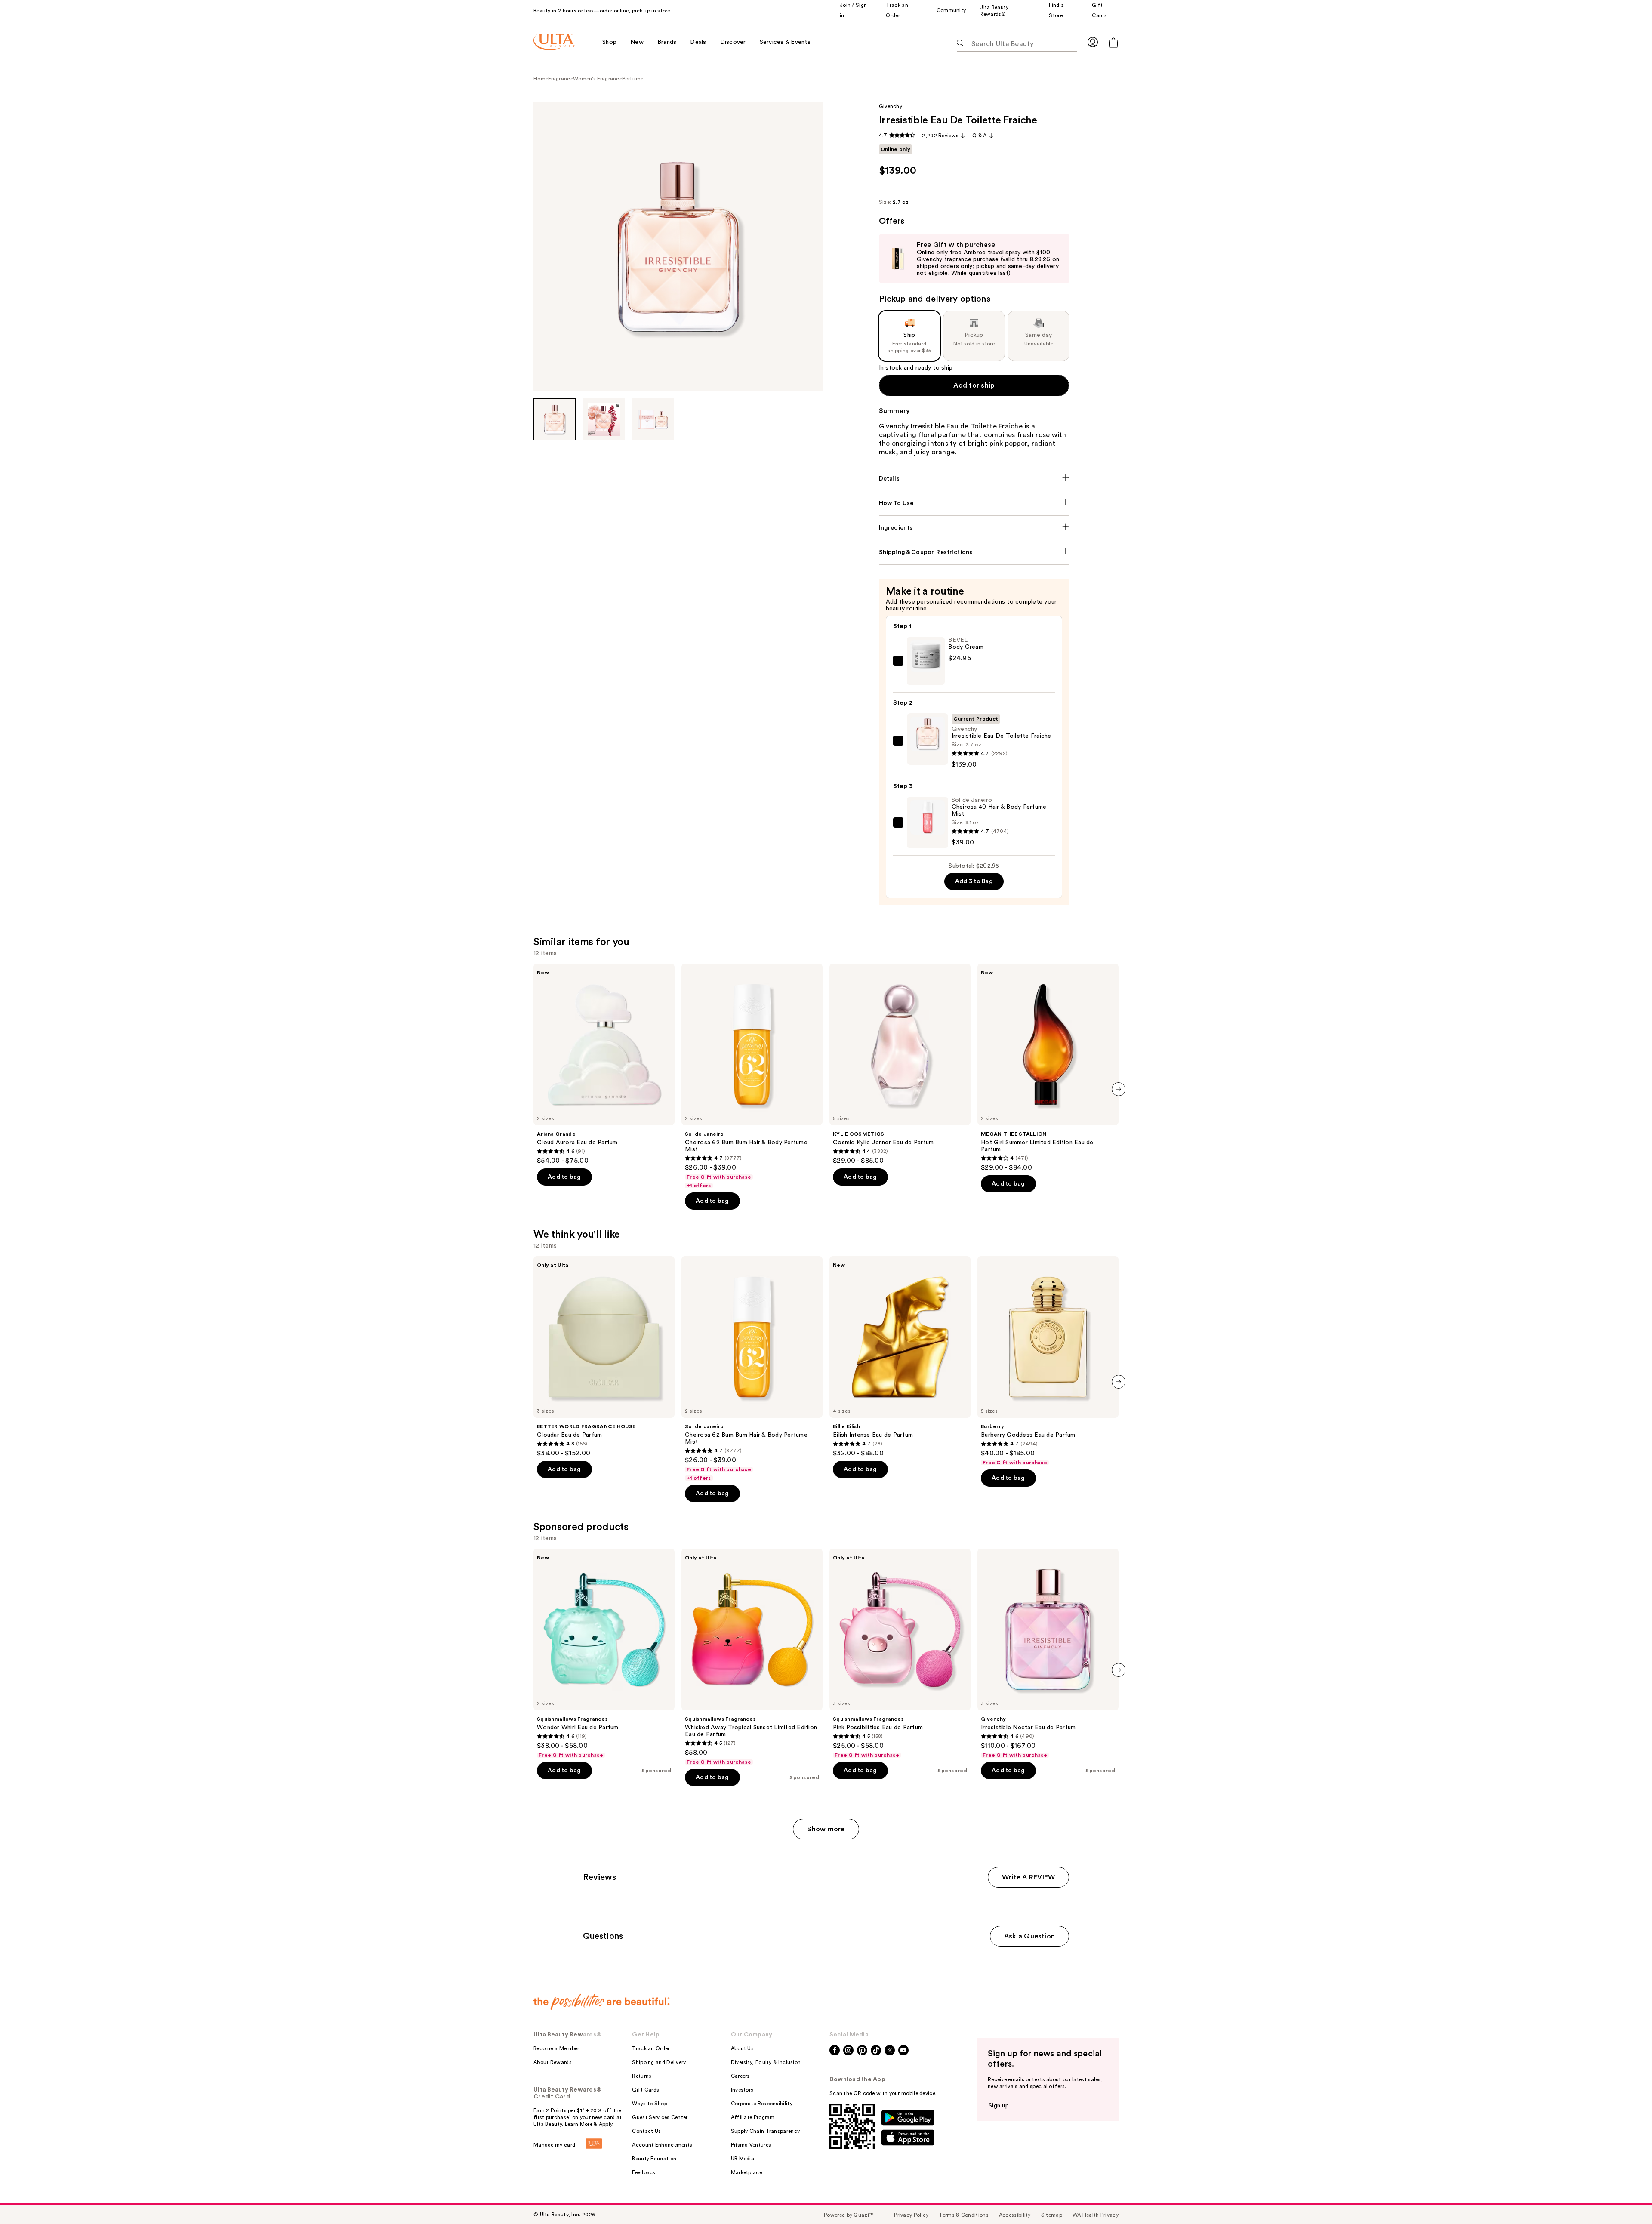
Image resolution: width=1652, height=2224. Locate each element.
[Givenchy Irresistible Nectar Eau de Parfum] (1048, 1654)
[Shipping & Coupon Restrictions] (974, 552)
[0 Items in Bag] (1113, 42)
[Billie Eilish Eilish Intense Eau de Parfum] (900, 1357)
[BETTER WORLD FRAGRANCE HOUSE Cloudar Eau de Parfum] (604, 1357)
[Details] (974, 479)
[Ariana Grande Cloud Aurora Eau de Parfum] (604, 1064)
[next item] (1119, 1089)
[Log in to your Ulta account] (1093, 42)
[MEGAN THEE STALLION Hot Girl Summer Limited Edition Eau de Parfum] (1048, 1068)
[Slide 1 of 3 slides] (555, 419)
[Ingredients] (974, 528)
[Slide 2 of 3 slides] (604, 419)
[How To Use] (974, 503)
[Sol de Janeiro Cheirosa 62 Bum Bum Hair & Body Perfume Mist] (752, 1076)
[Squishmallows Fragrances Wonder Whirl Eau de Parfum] (604, 1654)
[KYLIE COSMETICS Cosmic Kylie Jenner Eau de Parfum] (900, 1064)
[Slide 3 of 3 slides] (653, 419)
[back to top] (1626, 2198)
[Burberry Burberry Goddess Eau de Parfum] (1048, 1361)
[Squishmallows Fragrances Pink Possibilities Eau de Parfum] (900, 1654)
